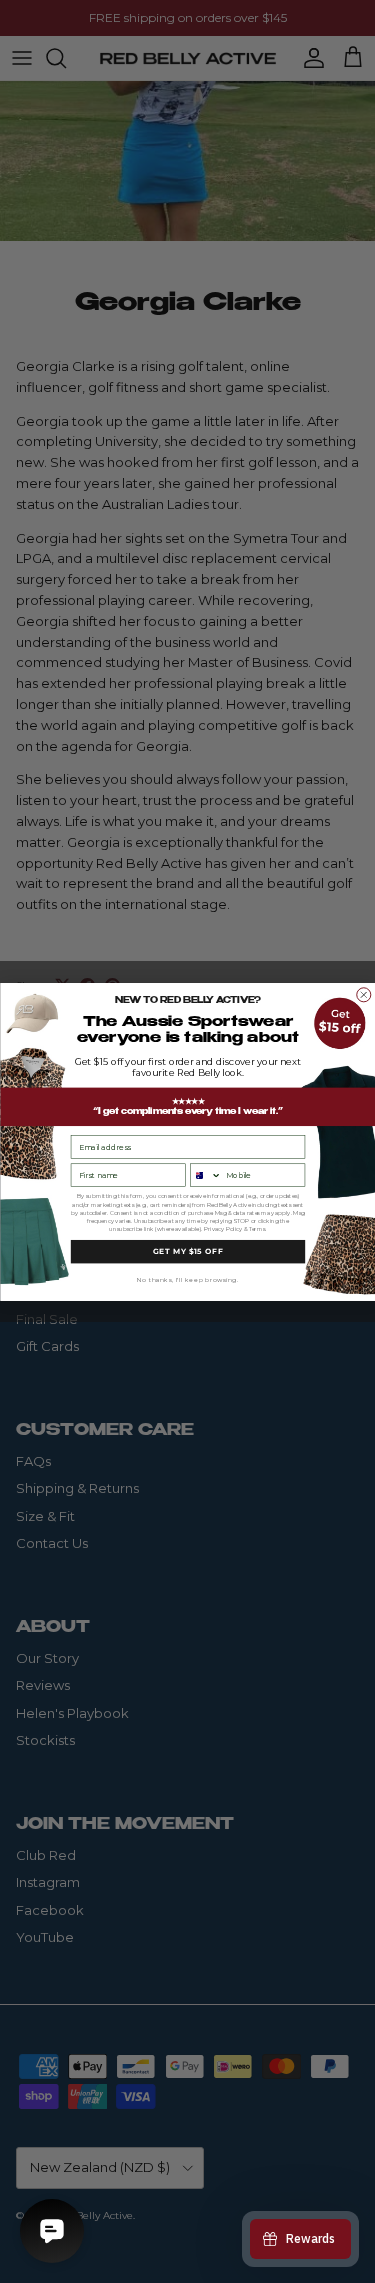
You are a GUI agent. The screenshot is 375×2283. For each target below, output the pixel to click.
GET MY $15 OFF (187, 1250)
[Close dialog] (363, 994)
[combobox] (205, 1175)
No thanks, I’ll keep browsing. (188, 1279)
